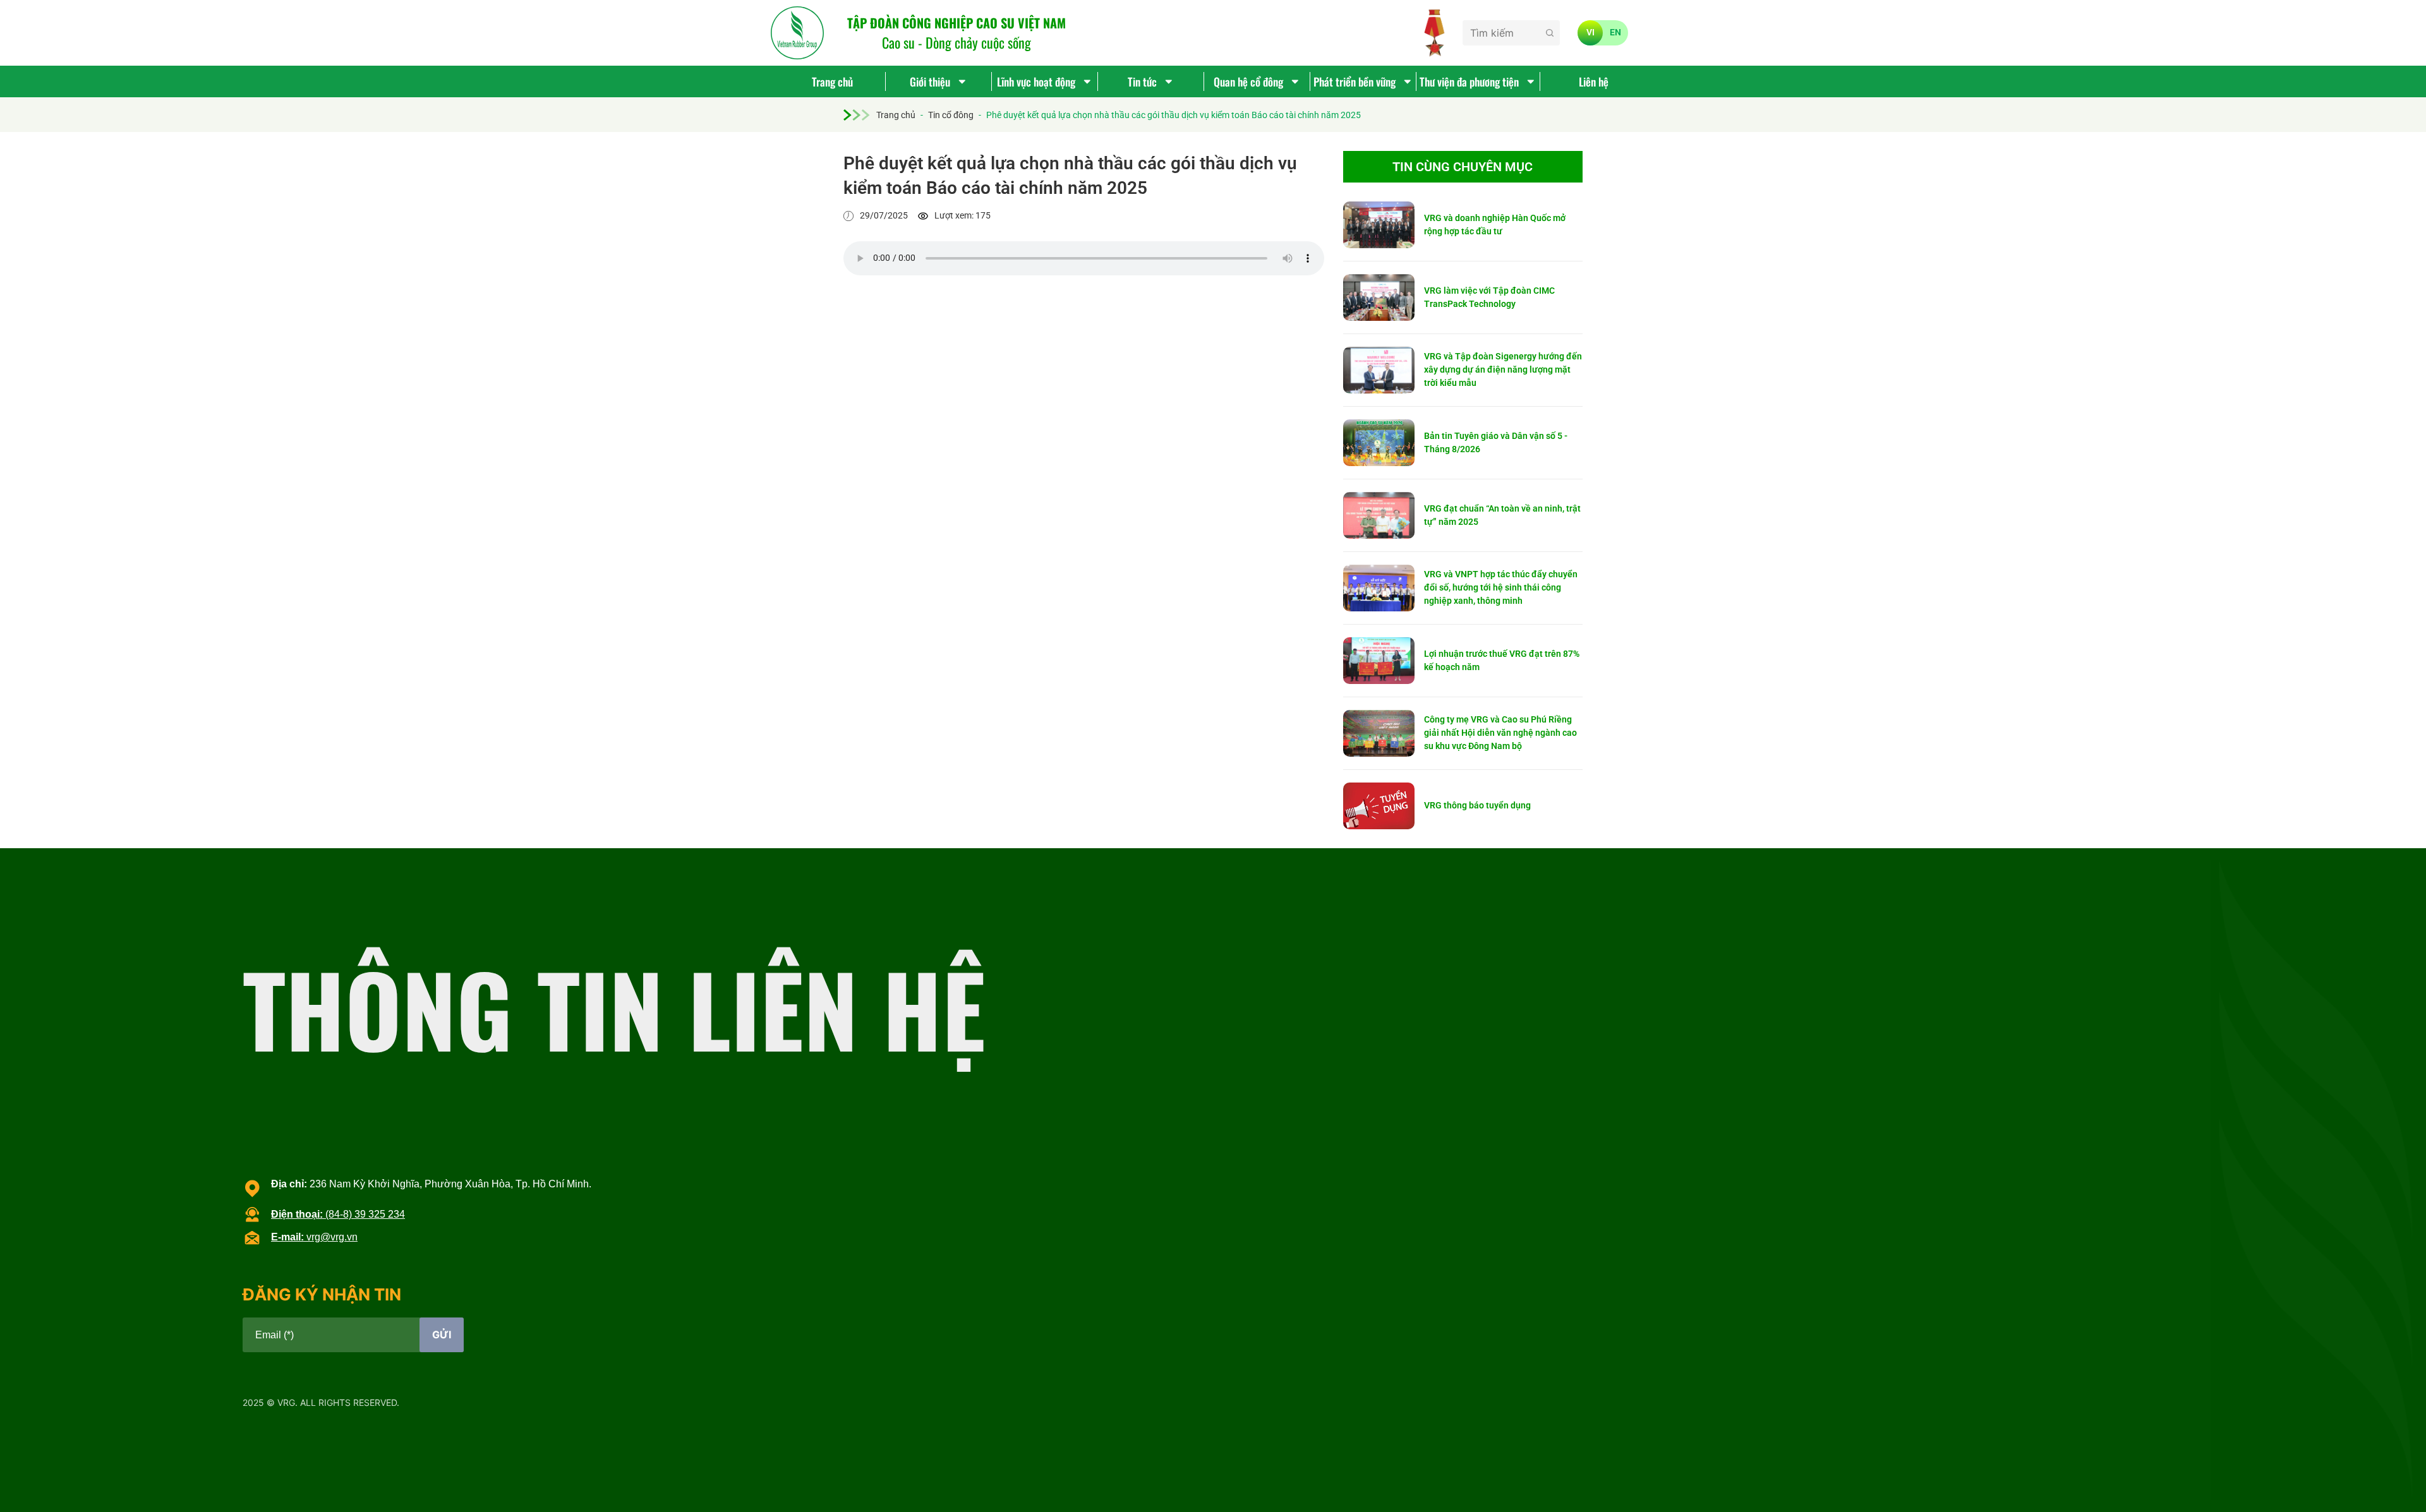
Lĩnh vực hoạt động (1036, 81)
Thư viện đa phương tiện (1469, 81)
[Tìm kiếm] (1550, 33)
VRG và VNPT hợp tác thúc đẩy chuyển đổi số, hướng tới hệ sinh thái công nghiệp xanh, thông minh (1501, 587)
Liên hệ (1594, 81)
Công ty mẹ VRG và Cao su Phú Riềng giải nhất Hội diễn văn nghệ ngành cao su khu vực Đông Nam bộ (1500, 733)
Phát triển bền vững (1355, 81)
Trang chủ (832, 81)
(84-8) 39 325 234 (338, 1214)
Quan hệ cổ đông (1248, 81)
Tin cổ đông (951, 115)
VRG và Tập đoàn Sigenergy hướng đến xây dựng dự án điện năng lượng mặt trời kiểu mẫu (1503, 369)
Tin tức (1142, 81)
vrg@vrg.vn (314, 1237)
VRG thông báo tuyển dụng (1477, 805)
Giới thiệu (930, 81)
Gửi (442, 1335)
